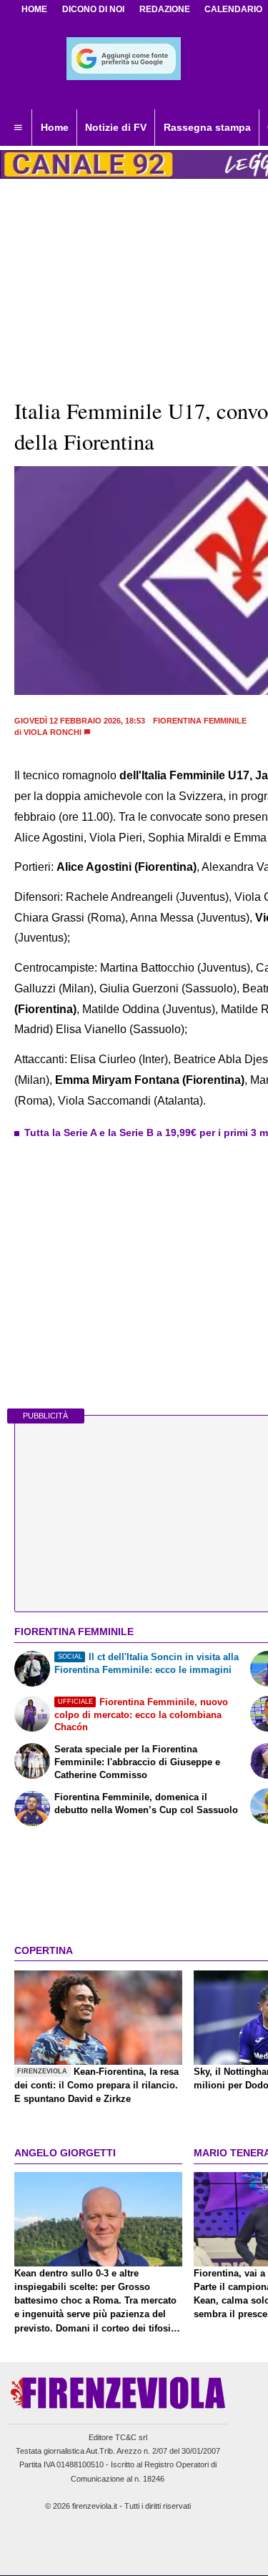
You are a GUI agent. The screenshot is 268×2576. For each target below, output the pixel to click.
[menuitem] (18, 128)
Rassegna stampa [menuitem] (207, 127)
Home (34, 9)
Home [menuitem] (55, 127)
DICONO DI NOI (93, 9)
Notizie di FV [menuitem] (116, 127)
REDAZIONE (165, 9)
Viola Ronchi (53, 732)
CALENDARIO (233, 9)
